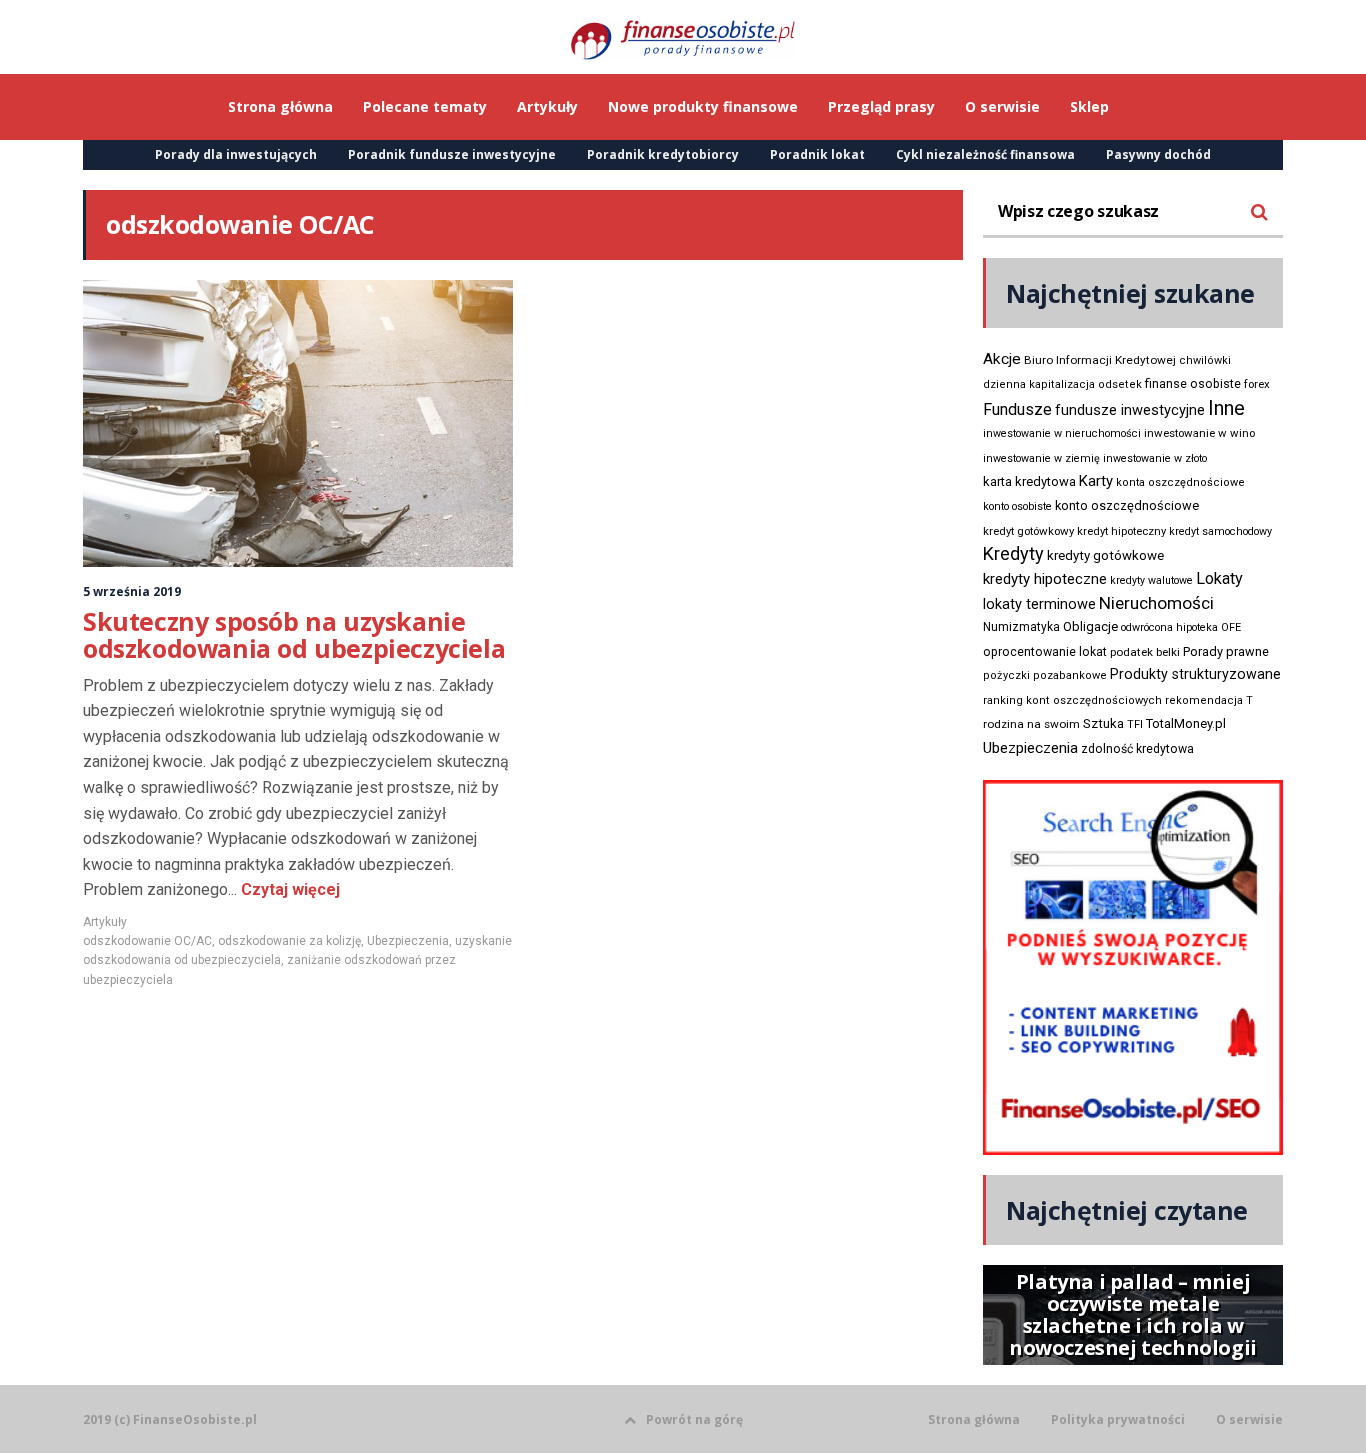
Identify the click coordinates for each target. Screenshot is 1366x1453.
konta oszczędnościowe (1180, 482)
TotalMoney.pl (1186, 723)
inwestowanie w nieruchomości (1062, 433)
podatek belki (1145, 652)
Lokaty (1219, 578)
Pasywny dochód (1158, 154)
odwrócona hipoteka (1169, 627)
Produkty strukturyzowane (1195, 674)
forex (1257, 384)
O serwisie (1249, 1420)
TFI (1135, 724)
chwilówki (1205, 360)
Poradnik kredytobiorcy (663, 154)
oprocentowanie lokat (1045, 652)
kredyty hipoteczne (1045, 579)
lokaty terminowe (1039, 604)
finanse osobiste (1193, 384)
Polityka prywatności (1118, 1420)
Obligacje (1090, 626)
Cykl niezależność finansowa (985, 154)
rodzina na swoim (1031, 724)
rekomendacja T (1209, 700)
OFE (1231, 627)
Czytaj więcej (288, 889)
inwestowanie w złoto (1155, 458)
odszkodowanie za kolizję (289, 941)
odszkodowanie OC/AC (147, 941)
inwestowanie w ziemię (1041, 458)
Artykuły (105, 922)
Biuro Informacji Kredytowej (1100, 360)
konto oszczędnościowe (1127, 505)
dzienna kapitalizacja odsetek (1062, 384)
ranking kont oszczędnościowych (1072, 700)
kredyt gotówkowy (1028, 531)
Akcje (1002, 359)
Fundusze (1017, 409)
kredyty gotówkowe (1105, 555)
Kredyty (1013, 553)
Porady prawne (1226, 651)
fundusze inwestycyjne (1130, 410)
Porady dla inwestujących (236, 154)
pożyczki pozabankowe (1045, 675)
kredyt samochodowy (1220, 531)
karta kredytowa (1029, 481)
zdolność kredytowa (1137, 749)
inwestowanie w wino (1199, 433)
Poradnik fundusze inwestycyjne (452, 154)
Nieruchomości (1156, 603)
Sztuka (1103, 723)
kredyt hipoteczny (1121, 531)
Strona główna (974, 1420)
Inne (1226, 408)
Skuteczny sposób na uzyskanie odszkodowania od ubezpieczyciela (294, 635)
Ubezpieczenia (408, 941)
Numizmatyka (1021, 627)
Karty (1096, 481)
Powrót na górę (694, 1419)
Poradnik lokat (817, 154)
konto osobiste (1017, 506)
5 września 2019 (132, 591)
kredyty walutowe (1151, 580)
